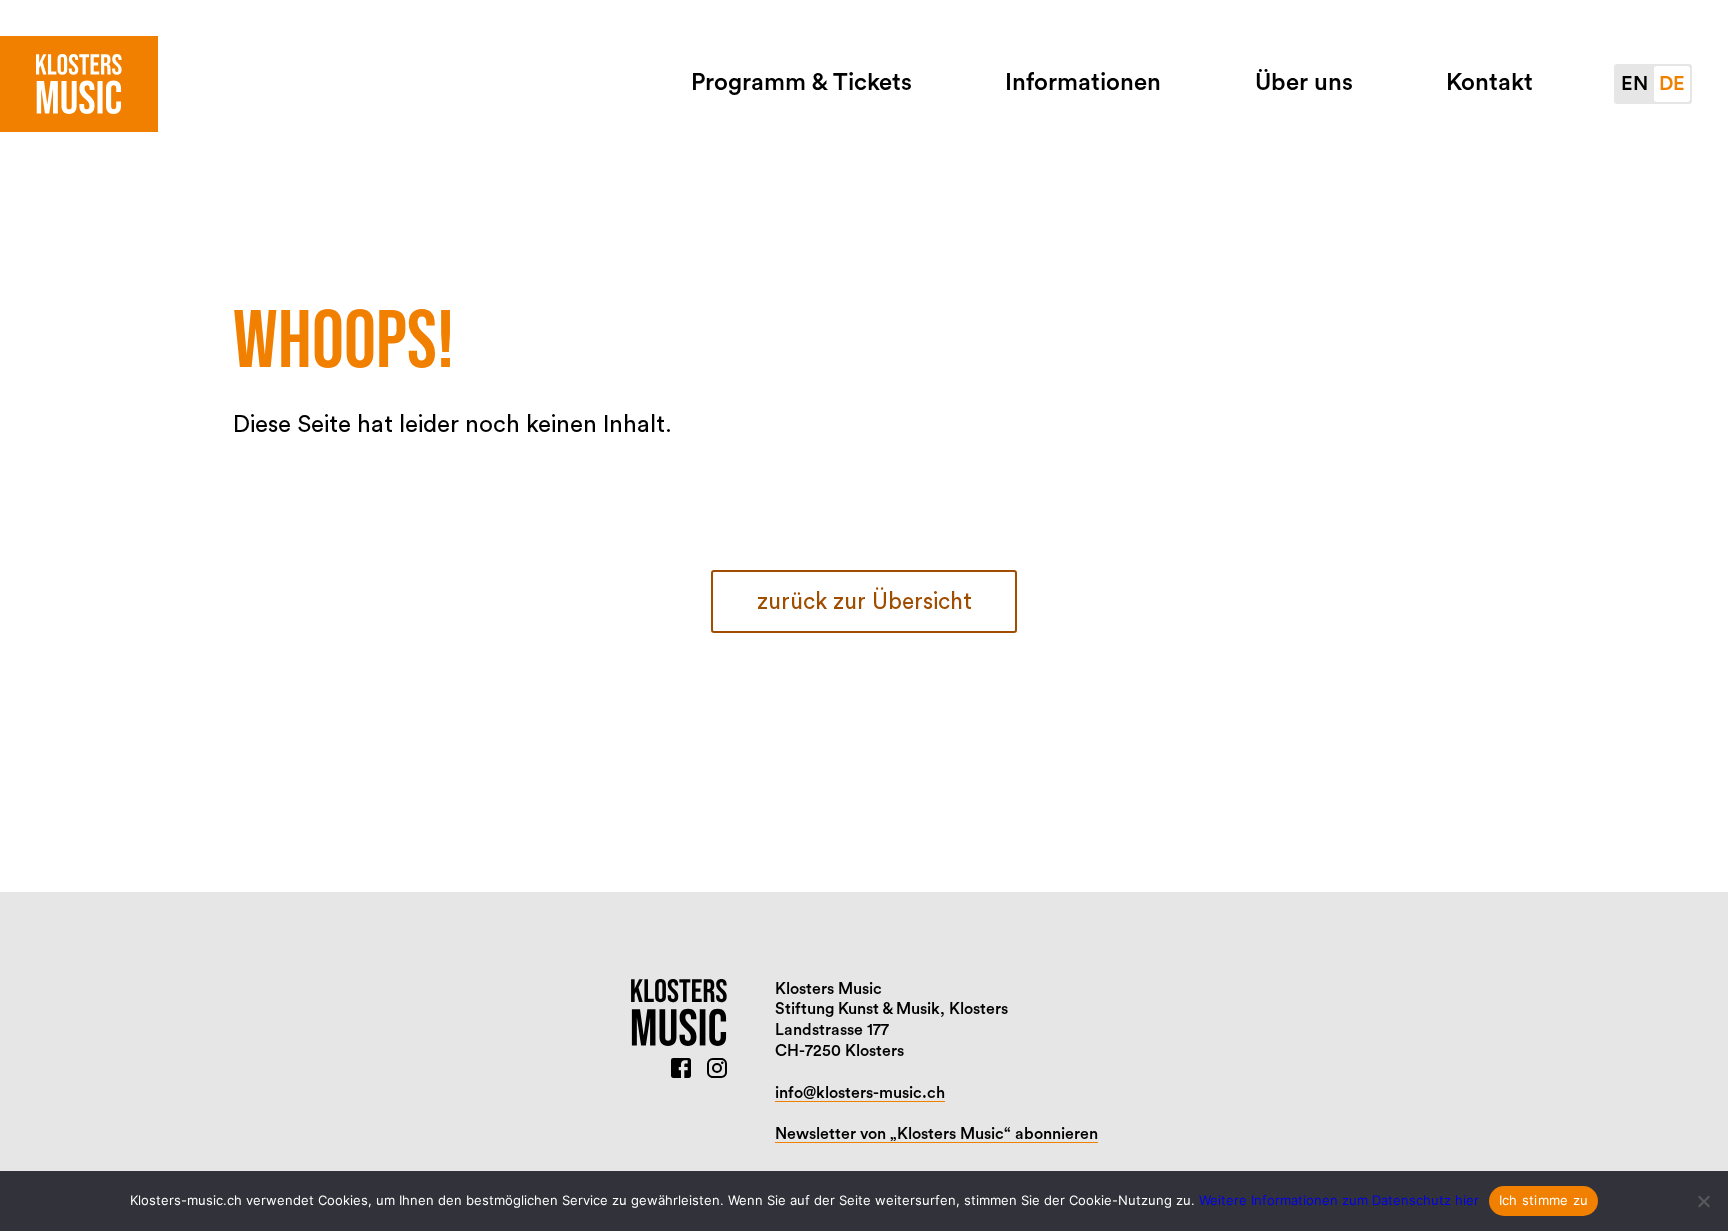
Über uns (1304, 83)
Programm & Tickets (801, 83)
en (1634, 84)
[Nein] (1703, 1201)
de (1672, 84)
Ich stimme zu (1543, 1200)
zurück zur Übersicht (864, 601)
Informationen (1083, 83)
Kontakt (1489, 83)
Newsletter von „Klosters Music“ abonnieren (936, 1134)
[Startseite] (79, 84)
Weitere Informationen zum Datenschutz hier (1339, 1200)
